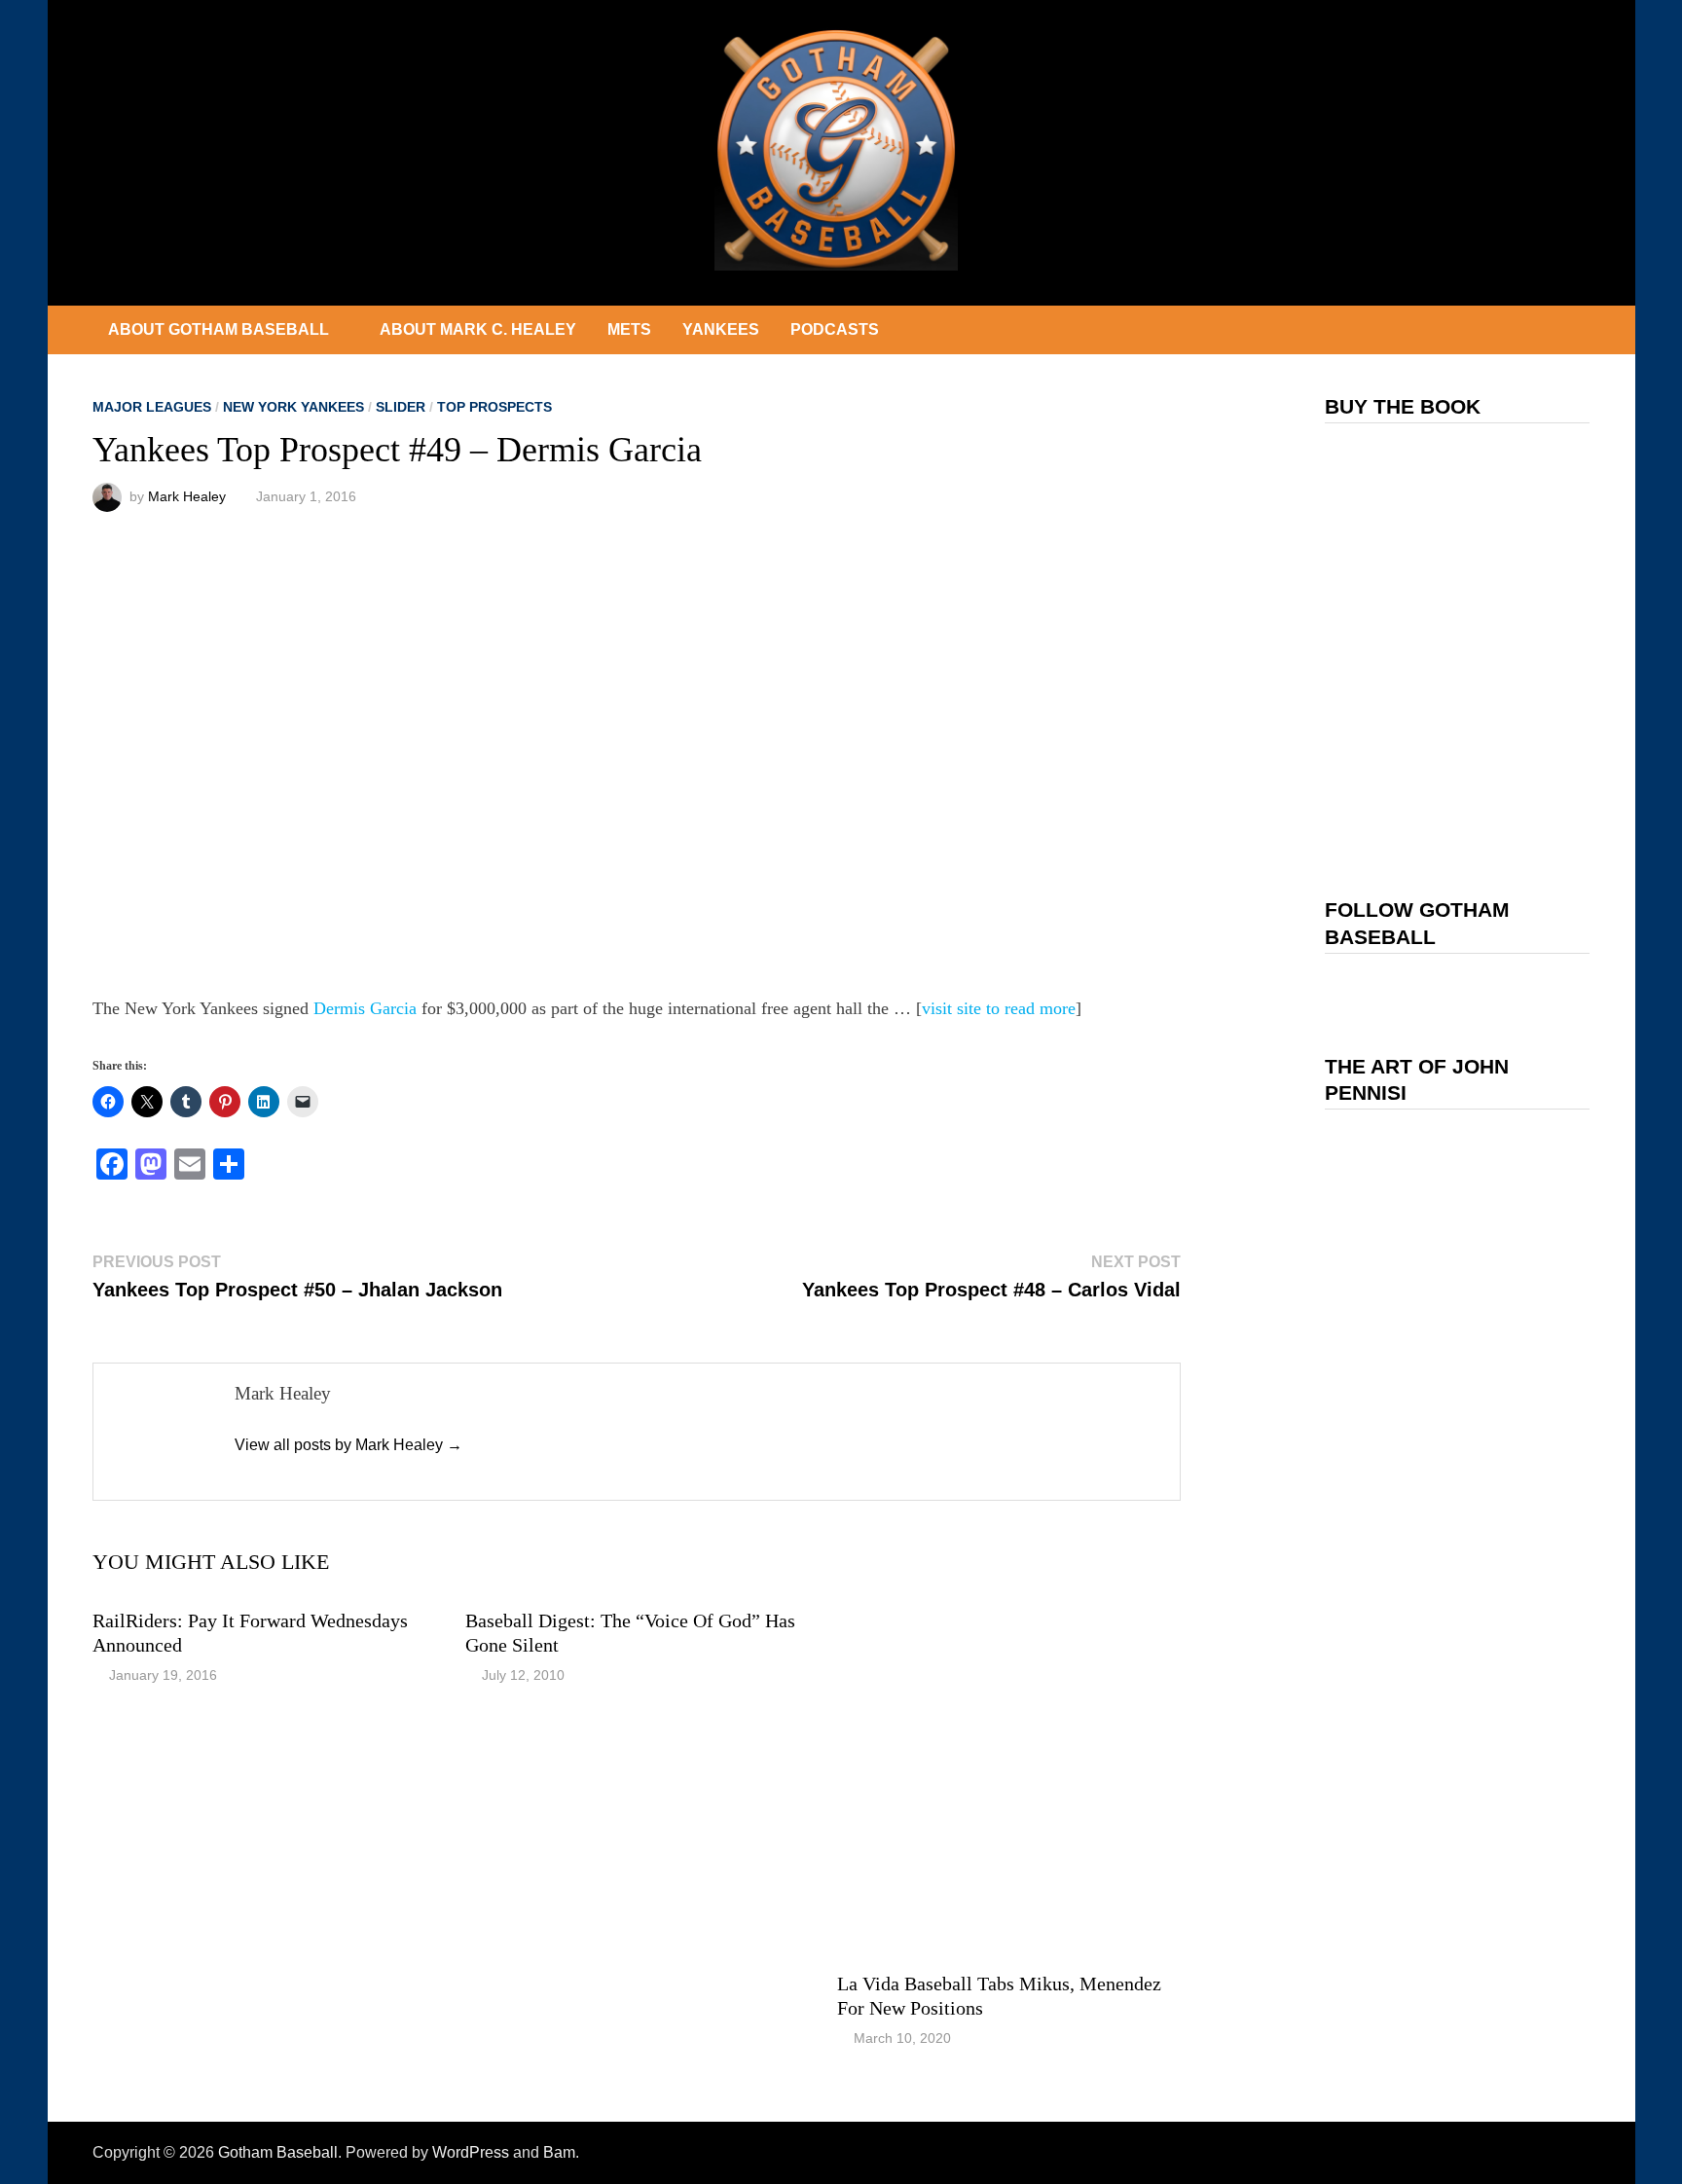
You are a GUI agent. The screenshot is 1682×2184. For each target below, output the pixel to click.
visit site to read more (999, 1008)
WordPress (471, 2152)
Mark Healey (187, 496)
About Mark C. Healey (478, 329)
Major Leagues (152, 407)
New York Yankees (293, 407)
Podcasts (835, 329)
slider (401, 407)
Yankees (721, 329)
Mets (629, 329)
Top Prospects (494, 407)
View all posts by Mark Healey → (348, 1445)
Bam (559, 2152)
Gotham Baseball (278, 2152)
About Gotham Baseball (219, 329)
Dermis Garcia (365, 1008)
